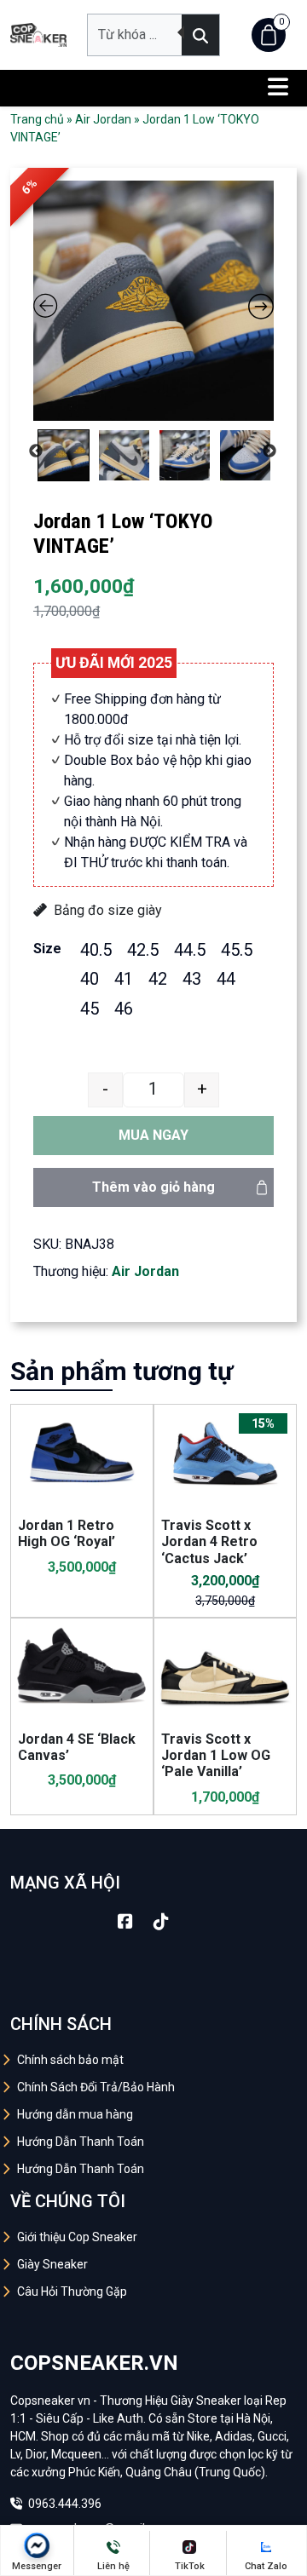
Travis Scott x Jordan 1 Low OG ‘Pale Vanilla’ (216, 1755)
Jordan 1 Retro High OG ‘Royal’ (67, 1533)
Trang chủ (37, 119)
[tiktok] (161, 1922)
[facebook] (125, 1922)
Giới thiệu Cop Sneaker (77, 2237)
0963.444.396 (64, 2504)
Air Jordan (103, 119)
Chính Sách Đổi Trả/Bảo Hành (96, 2087)
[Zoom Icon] (153, 301)
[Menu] (278, 88)
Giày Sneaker (52, 2264)
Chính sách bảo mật (70, 2060)
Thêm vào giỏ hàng (153, 1187)
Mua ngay (153, 1135)
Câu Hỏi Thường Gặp (72, 2291)
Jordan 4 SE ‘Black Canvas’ (77, 1747)
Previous (36, 451)
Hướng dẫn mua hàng (75, 2114)
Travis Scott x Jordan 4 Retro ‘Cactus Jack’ (209, 1541)
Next (269, 451)
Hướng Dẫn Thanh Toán (81, 2142)
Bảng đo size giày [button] (108, 910)
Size (47, 949)
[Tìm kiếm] (200, 35)
